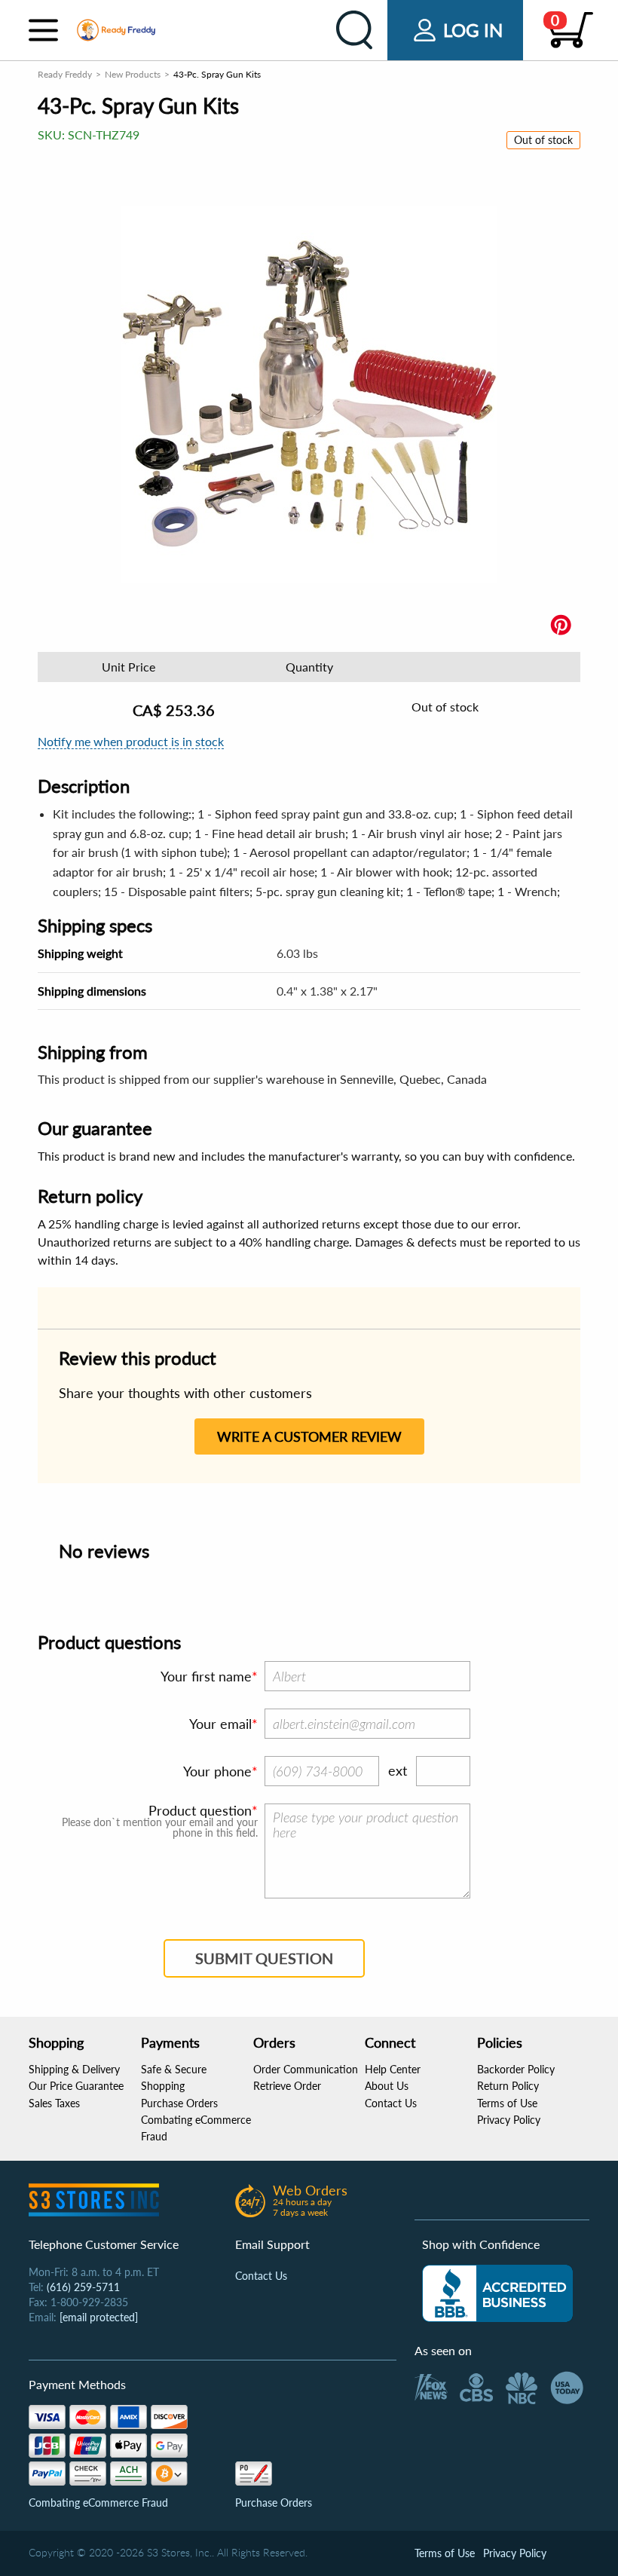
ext (398, 1770)
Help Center (393, 2069)
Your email (220, 1724)
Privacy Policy (509, 2120)
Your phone (217, 1771)
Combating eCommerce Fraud (98, 2503)
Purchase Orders (179, 2103)
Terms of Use (507, 2103)
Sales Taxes (54, 2103)
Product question (200, 1810)
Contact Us (391, 2103)
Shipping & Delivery (74, 2069)
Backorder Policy (516, 2069)
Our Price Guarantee (76, 2086)
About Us (387, 2086)
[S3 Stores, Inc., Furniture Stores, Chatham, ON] (497, 2293)
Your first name (206, 1676)
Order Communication (306, 2069)
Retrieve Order (287, 2086)
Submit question (264, 1958)
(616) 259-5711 (83, 2287)
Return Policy (508, 2086)
